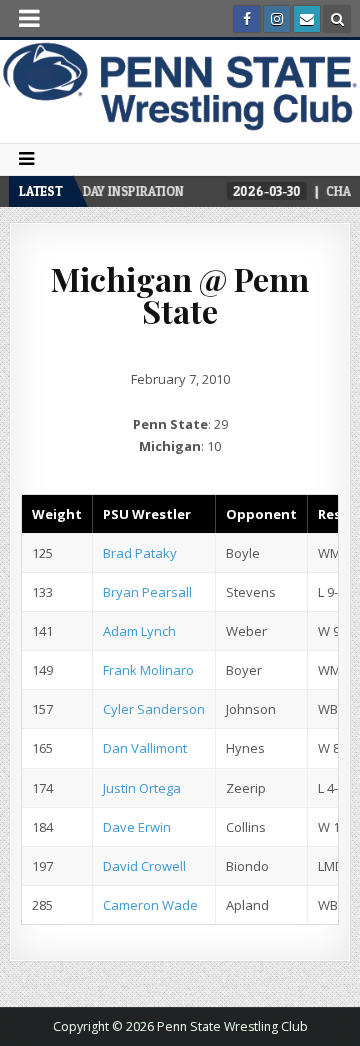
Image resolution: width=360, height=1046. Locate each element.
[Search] (337, 19)
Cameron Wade (150, 905)
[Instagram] (277, 19)
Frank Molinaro (148, 670)
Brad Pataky (140, 553)
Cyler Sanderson (154, 709)
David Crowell (144, 866)
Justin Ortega (142, 788)
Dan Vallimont (145, 748)
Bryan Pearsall (147, 592)
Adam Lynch (139, 631)
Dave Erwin (137, 827)
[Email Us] (307, 19)
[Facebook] (247, 19)
